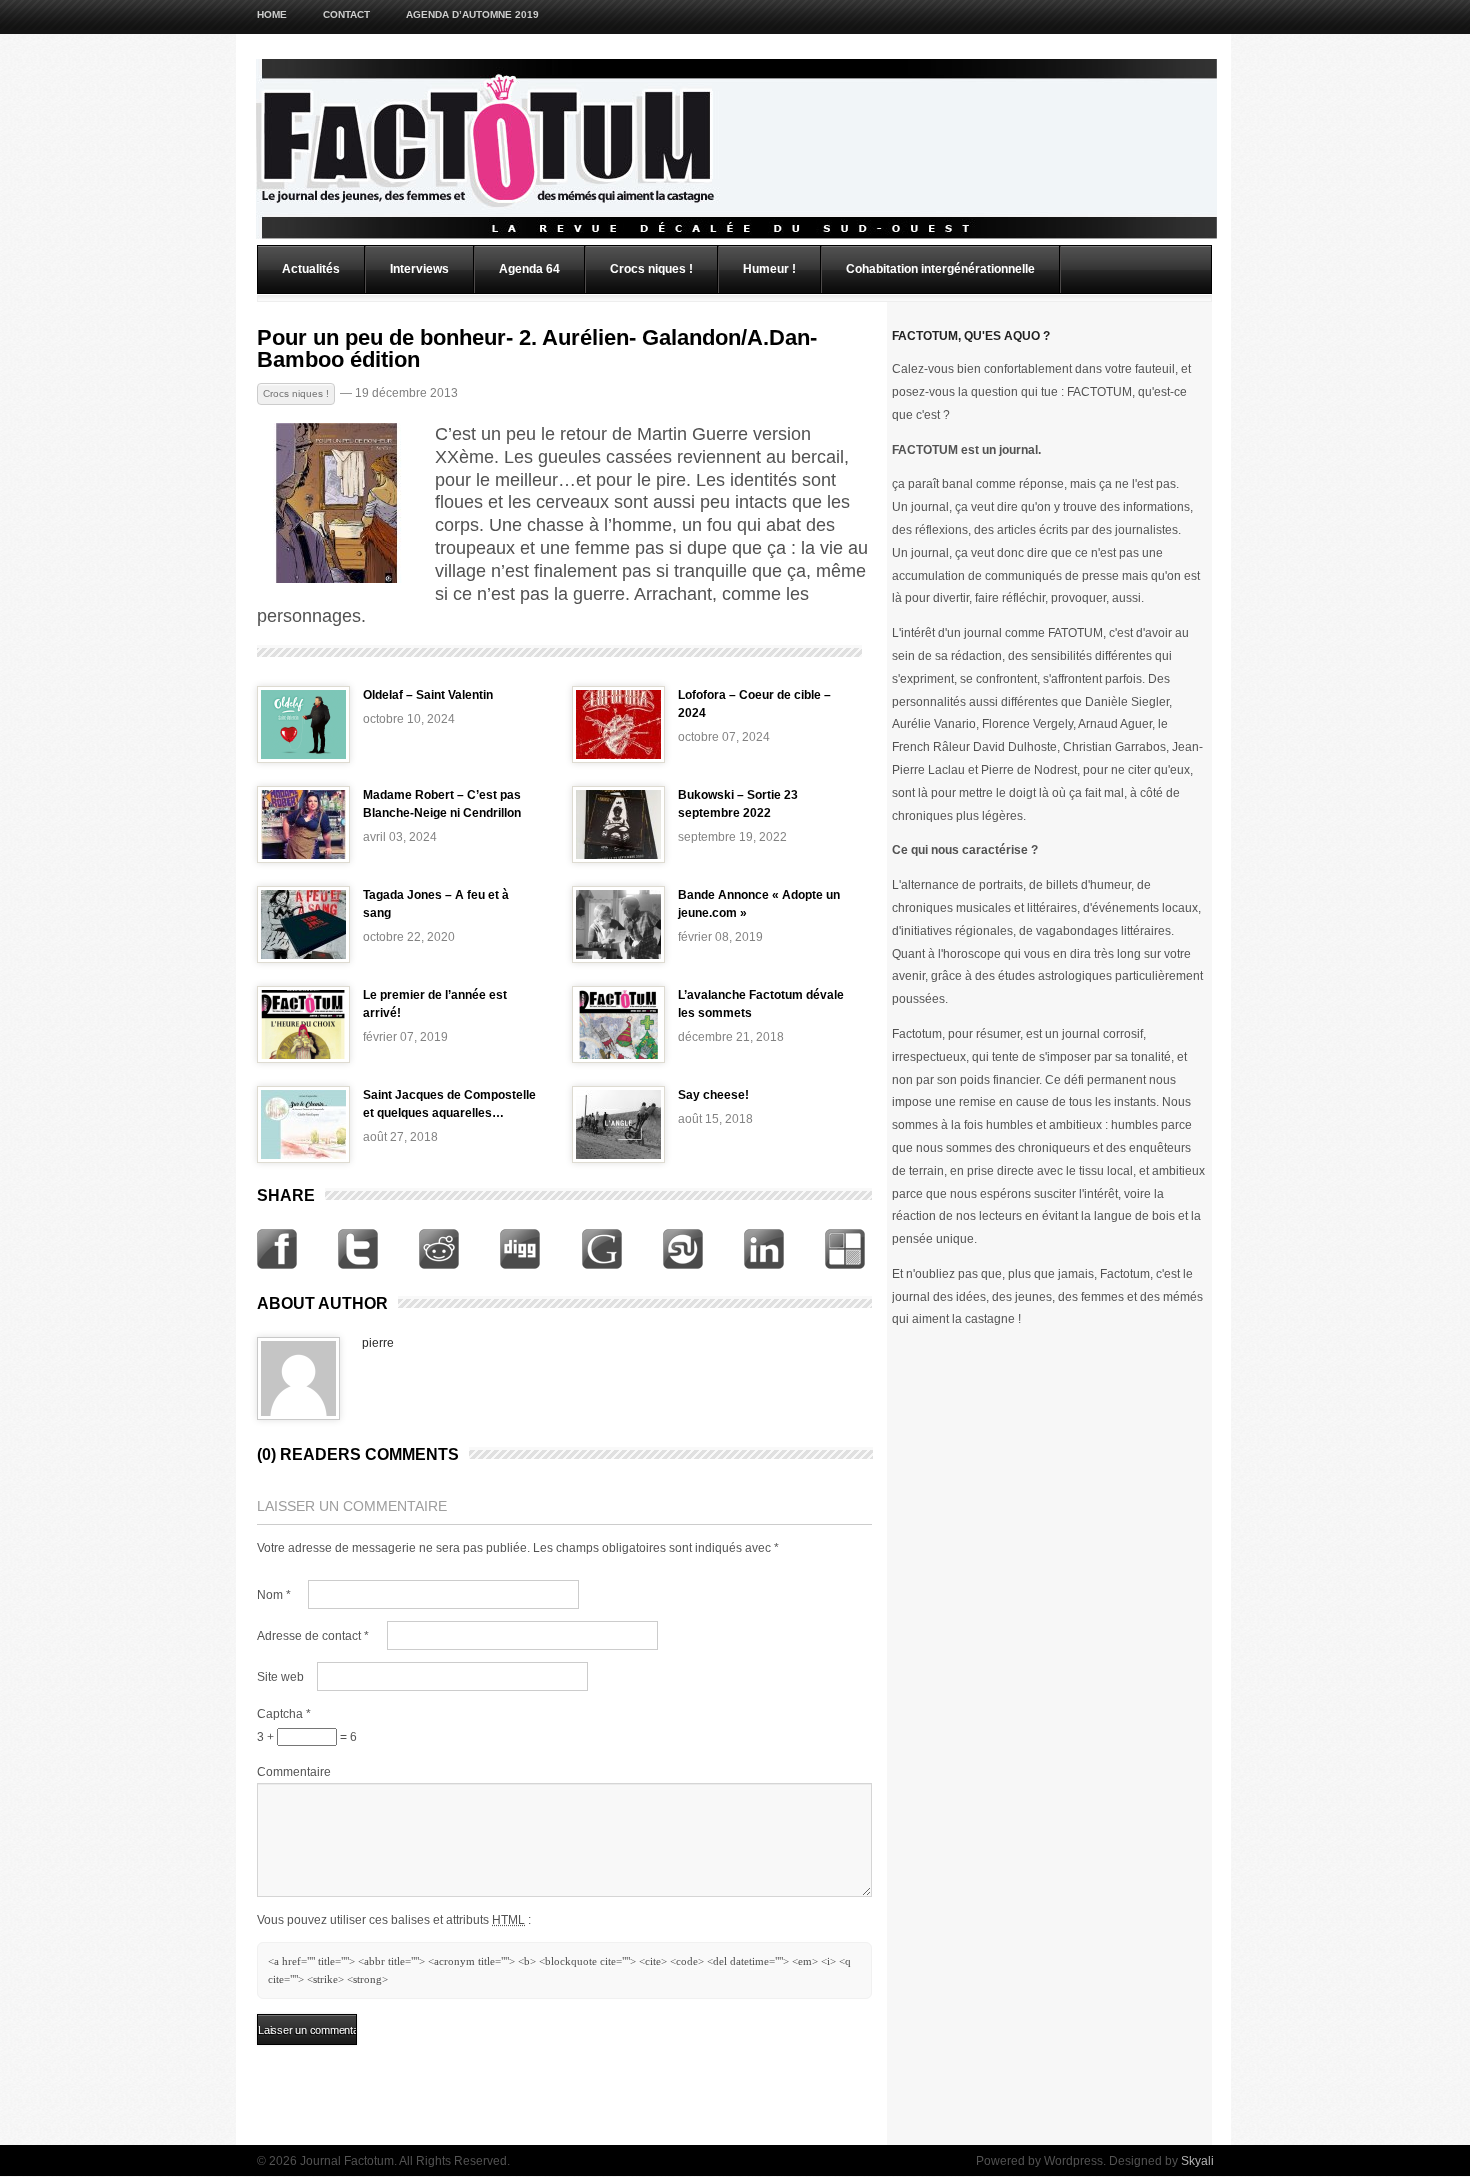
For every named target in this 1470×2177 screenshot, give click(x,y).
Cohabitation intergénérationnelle (940, 269)
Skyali (1197, 2161)
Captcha (284, 1714)
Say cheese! (713, 1095)
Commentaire (294, 1772)
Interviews (419, 269)
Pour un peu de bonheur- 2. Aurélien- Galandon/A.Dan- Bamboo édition (537, 349)
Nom (274, 1595)
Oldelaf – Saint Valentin (428, 695)
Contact (346, 14)
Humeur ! (769, 269)
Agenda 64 (529, 269)
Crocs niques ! (651, 269)
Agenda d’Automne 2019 (472, 14)
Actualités (311, 269)
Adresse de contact (313, 1636)
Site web (280, 1677)
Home (272, 14)
